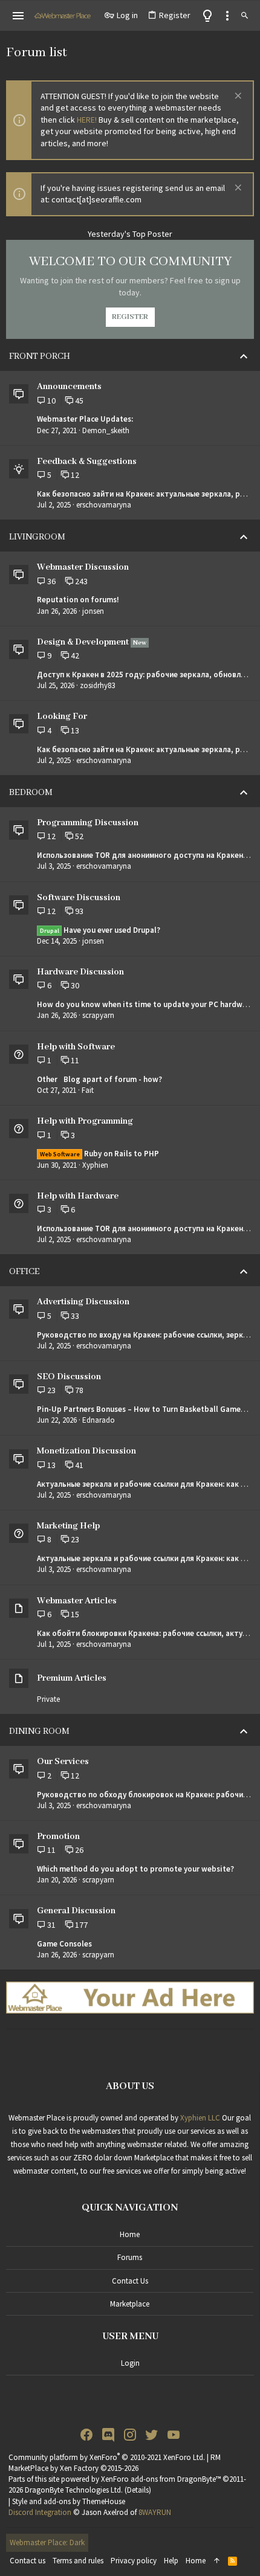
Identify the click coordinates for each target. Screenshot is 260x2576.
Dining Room (39, 1731)
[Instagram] (130, 2435)
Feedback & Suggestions (87, 462)
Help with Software (76, 1047)
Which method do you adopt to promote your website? (135, 1869)
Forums (130, 2257)
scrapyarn (98, 1015)
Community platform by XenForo (107, 2457)
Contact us (130, 2281)
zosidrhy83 (97, 685)
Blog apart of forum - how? (99, 1079)
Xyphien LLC (200, 2118)
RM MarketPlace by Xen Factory (115, 2463)
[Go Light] (207, 16)
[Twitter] (152, 2435)
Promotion (58, 1837)
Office (24, 1272)
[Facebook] (86, 2435)
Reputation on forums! (78, 600)
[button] (18, 16)
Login (130, 2363)
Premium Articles (72, 1678)
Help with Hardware (78, 1196)
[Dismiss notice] (237, 97)
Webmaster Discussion (83, 567)
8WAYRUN (155, 2512)
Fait (88, 1090)
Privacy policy (134, 2561)
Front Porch (40, 356)
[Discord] (108, 2435)
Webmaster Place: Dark (47, 2542)
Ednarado (99, 1420)
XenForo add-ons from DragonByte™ (161, 2479)
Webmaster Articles (77, 1601)
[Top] (217, 2561)
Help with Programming (85, 1121)
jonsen (93, 611)
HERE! (87, 120)
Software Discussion (79, 898)
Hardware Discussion (80, 972)
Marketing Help (68, 1526)
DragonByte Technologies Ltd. (74, 2490)
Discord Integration (40, 2512)
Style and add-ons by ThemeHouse (69, 2501)
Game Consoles (64, 1944)
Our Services (63, 1762)
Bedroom (31, 793)
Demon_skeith (106, 430)
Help (171, 2561)
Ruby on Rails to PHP (100, 1154)
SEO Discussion (69, 1377)
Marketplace (130, 2304)
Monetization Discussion (86, 1451)
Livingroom (37, 537)
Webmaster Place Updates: (85, 419)
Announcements (69, 387)
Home (130, 2234)
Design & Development (83, 642)
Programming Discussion (88, 823)
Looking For (62, 716)
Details (138, 2490)
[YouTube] (174, 2435)
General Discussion (76, 1911)
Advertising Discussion (83, 1302)
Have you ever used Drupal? (100, 930)
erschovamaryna (104, 505)
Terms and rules (78, 2561)
